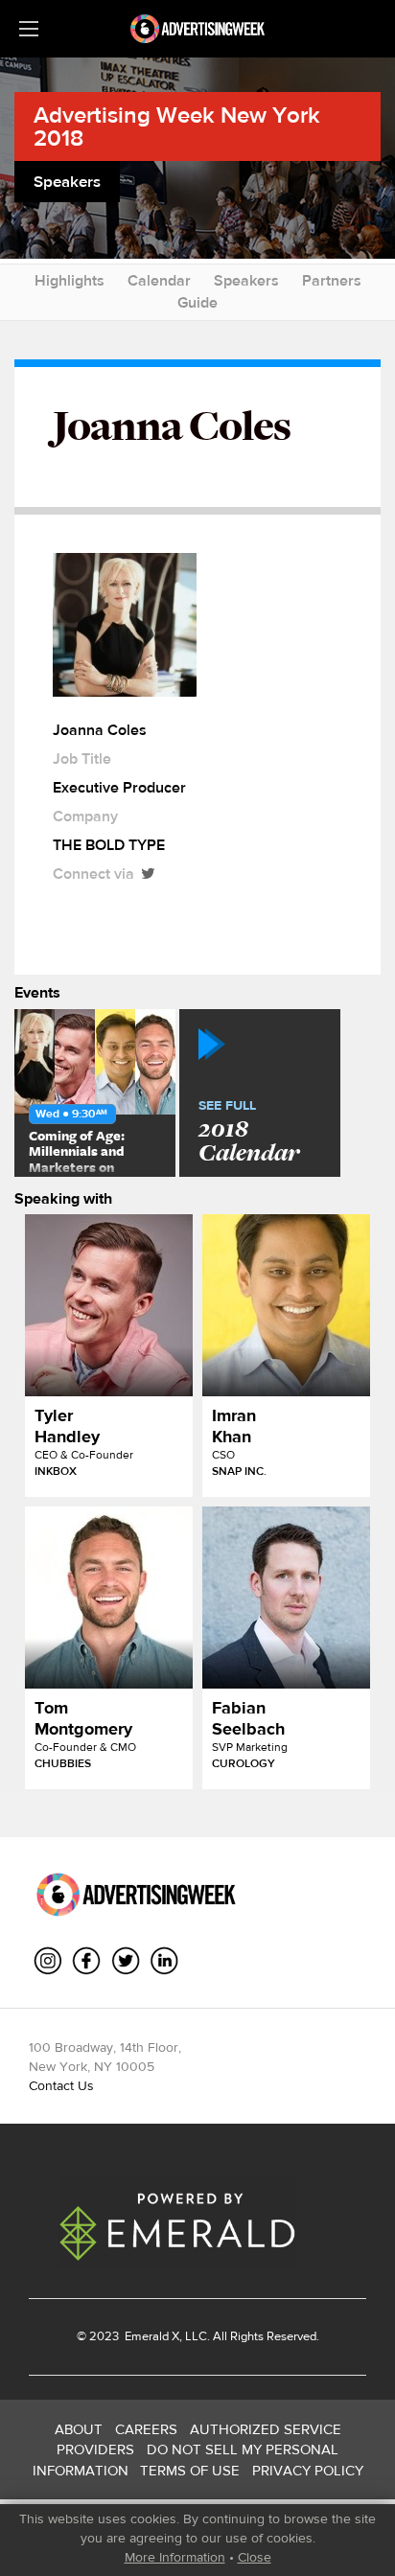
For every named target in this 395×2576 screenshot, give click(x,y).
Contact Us (61, 2085)
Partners (332, 280)
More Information (175, 2557)
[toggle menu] (29, 29)
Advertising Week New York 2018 (177, 126)
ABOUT (79, 2429)
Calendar (159, 280)
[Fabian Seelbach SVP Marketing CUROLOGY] (286, 1598)
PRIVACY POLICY (308, 2470)
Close (255, 2557)
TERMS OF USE (190, 2470)
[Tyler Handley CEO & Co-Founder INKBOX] (109, 1305)
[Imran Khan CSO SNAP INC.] (286, 1305)
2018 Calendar (249, 1133)
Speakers (246, 280)
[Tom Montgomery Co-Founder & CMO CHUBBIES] (109, 1598)
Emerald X (151, 2336)
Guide (197, 302)
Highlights (70, 280)
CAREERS (146, 2429)
